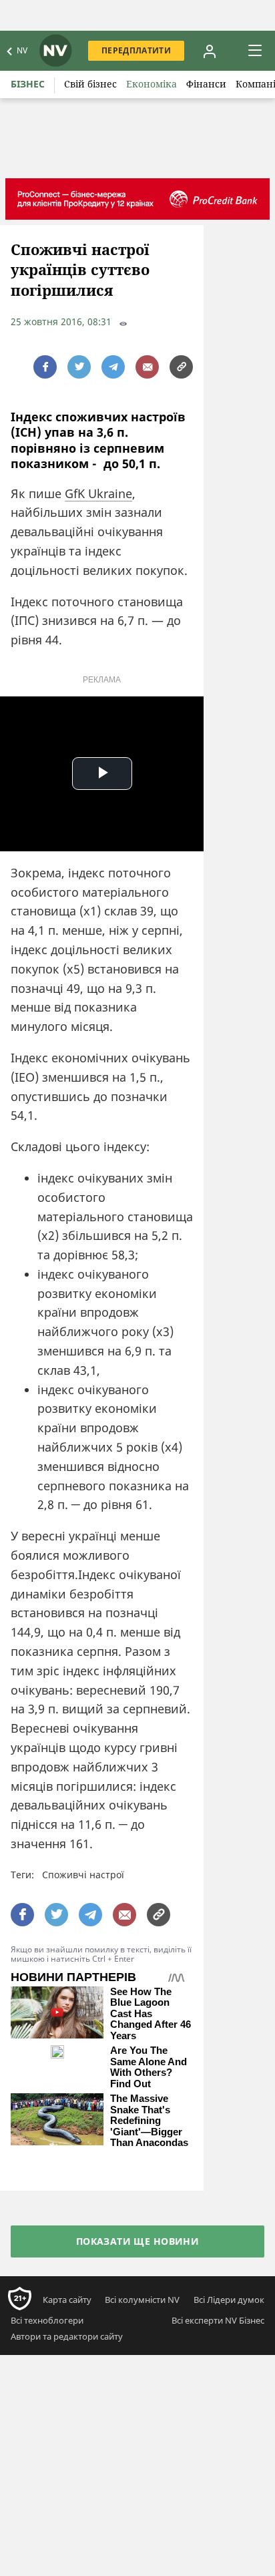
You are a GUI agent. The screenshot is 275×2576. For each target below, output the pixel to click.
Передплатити (136, 50)
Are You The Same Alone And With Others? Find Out (149, 2067)
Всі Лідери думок (229, 2300)
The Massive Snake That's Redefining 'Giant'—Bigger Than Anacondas (149, 2121)
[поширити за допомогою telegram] (113, 367)
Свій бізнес (90, 84)
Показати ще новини (138, 2241)
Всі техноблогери (47, 2320)
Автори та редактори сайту (67, 2336)
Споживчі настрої (83, 1875)
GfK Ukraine (98, 493)
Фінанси (206, 84)
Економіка (152, 84)
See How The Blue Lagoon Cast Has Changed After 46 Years (151, 2014)
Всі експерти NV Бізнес (218, 2320)
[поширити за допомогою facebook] (45, 367)
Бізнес (28, 84)
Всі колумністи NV (142, 2300)
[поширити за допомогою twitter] (79, 367)
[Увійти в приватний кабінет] (210, 51)
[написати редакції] (147, 367)
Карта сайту (67, 2300)
